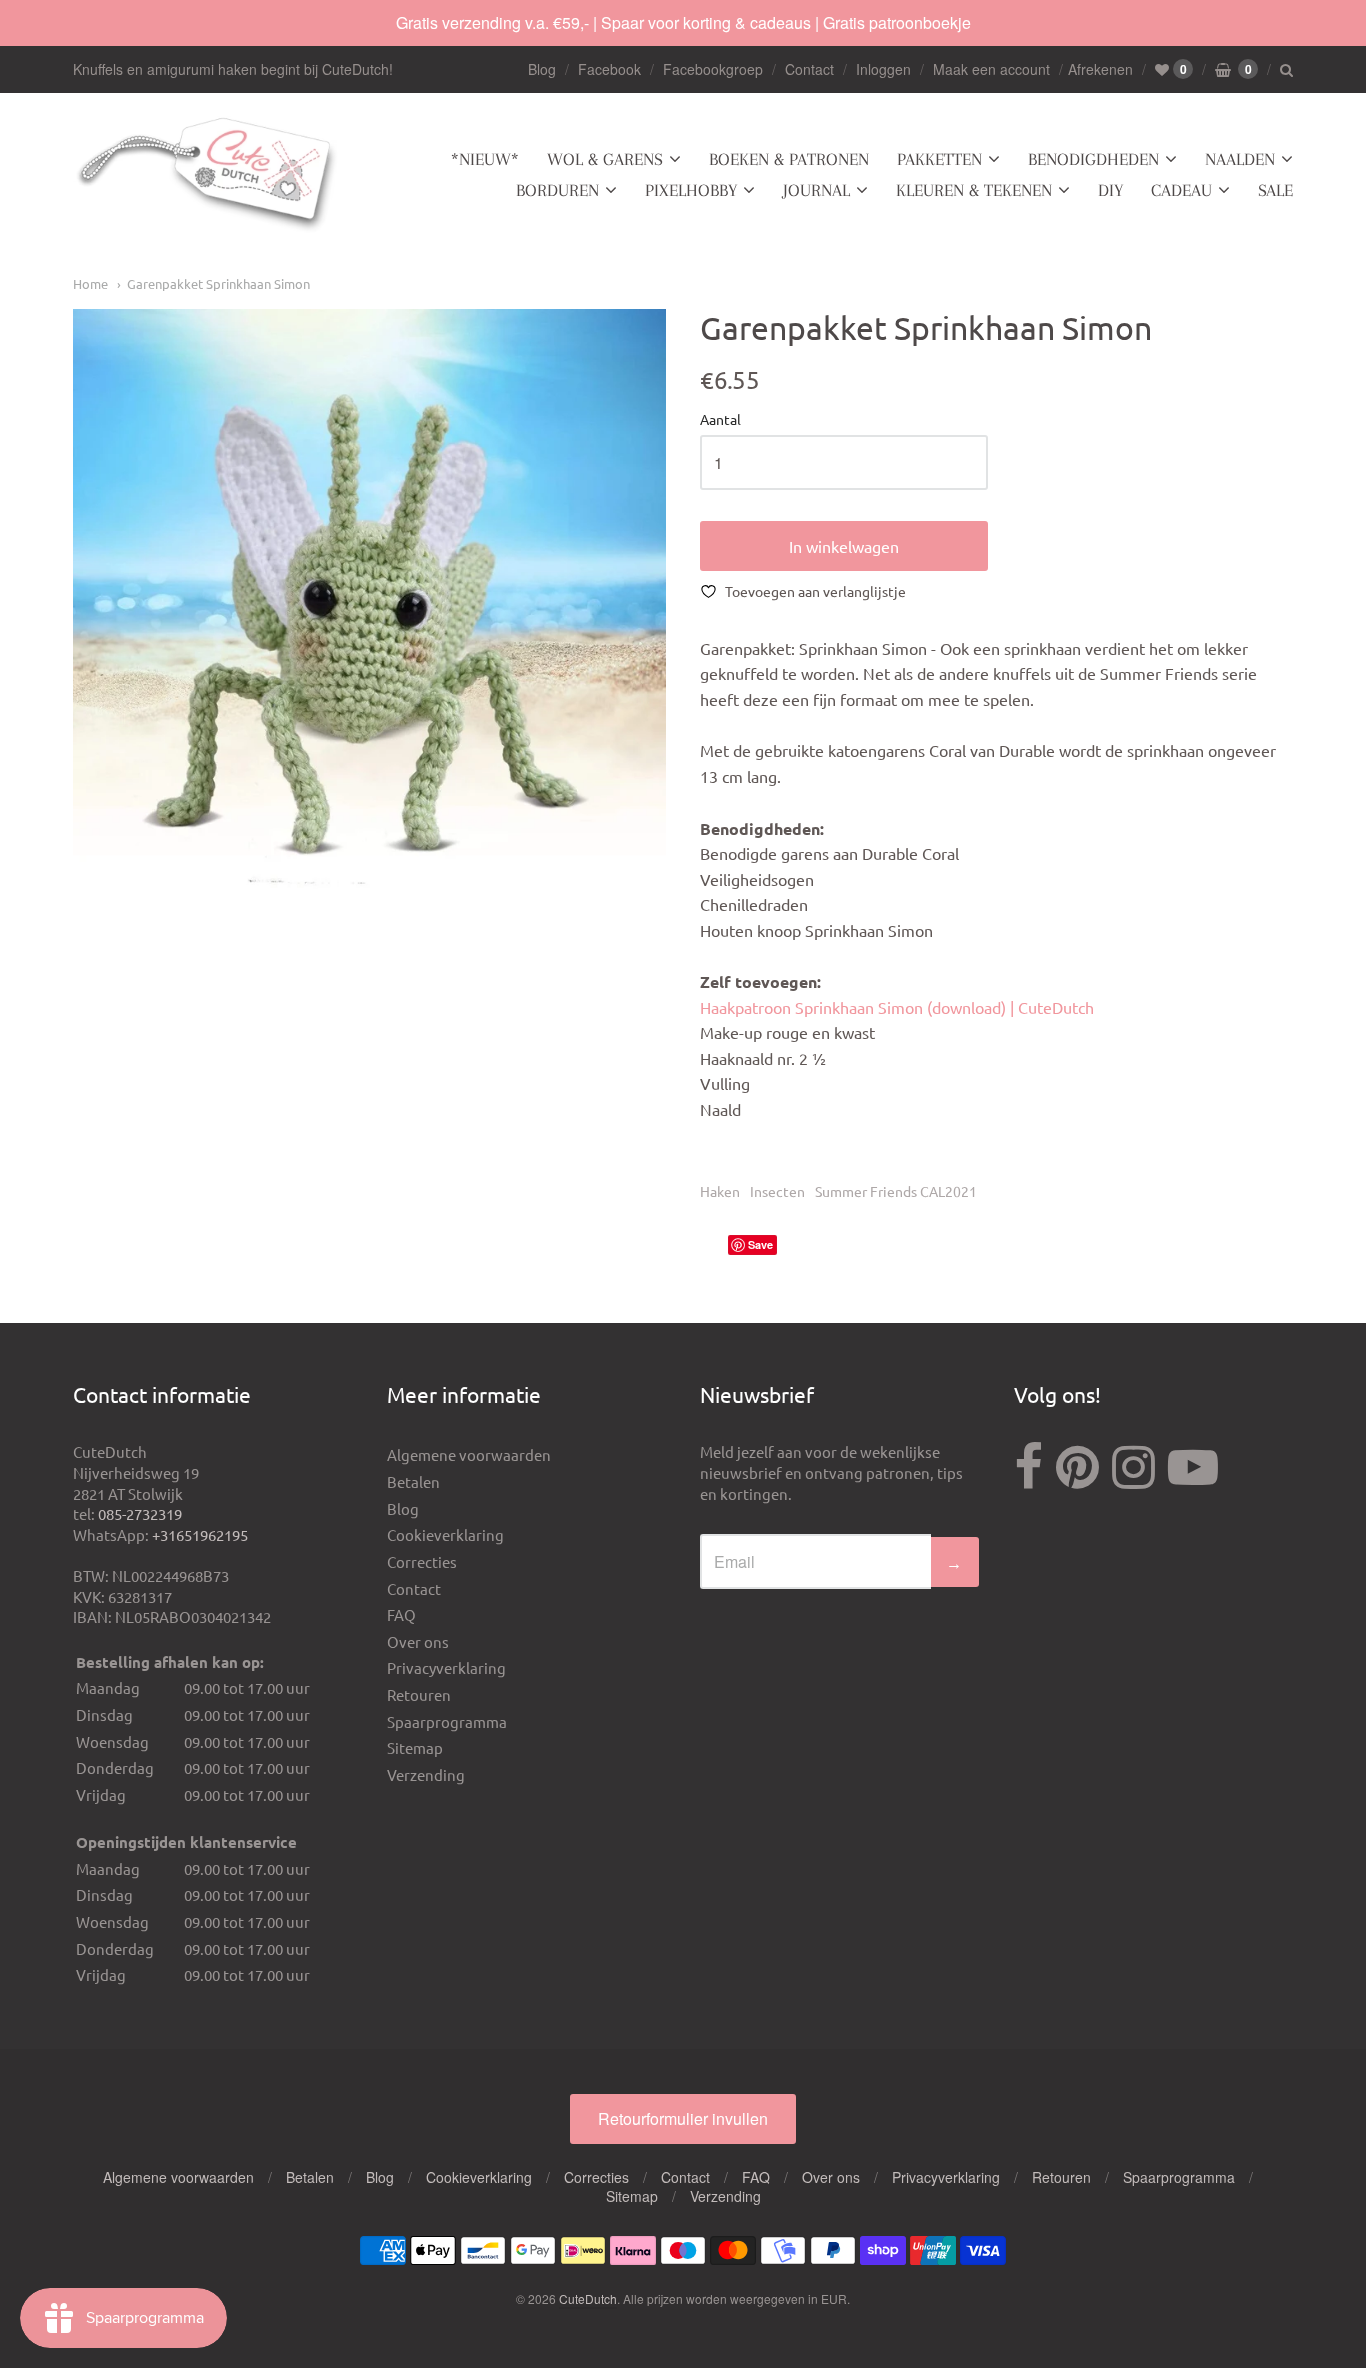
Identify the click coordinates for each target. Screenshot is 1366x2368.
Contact (809, 69)
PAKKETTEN (939, 159)
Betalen (413, 1481)
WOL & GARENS (605, 159)
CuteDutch (588, 2298)
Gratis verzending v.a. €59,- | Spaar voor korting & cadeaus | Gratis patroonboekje (683, 22)
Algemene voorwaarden (469, 1454)
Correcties (422, 1561)
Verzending (426, 1774)
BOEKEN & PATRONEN (789, 159)
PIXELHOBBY (691, 190)
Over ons (418, 1641)
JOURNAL (816, 190)
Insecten (777, 1191)
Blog (542, 69)
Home (90, 283)
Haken (720, 1191)
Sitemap (415, 1747)
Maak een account (991, 69)
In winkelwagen (844, 546)
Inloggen (883, 69)
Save (760, 1244)
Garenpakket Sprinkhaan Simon (218, 283)
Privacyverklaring (446, 1667)
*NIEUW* (485, 159)
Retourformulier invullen (683, 2118)
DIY (1110, 190)
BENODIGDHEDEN (1093, 159)
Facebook (609, 69)
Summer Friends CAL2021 (896, 1191)
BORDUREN (557, 190)
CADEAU (1181, 190)
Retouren (419, 1694)
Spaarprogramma (447, 1721)
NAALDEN (1240, 159)
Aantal (720, 420)
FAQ (401, 1614)
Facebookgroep (713, 69)
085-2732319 (140, 1513)
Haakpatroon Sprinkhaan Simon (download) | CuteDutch (897, 1007)
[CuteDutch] (208, 175)
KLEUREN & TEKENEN (974, 190)
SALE (1275, 190)
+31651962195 (200, 1534)
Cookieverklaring (445, 1534)
